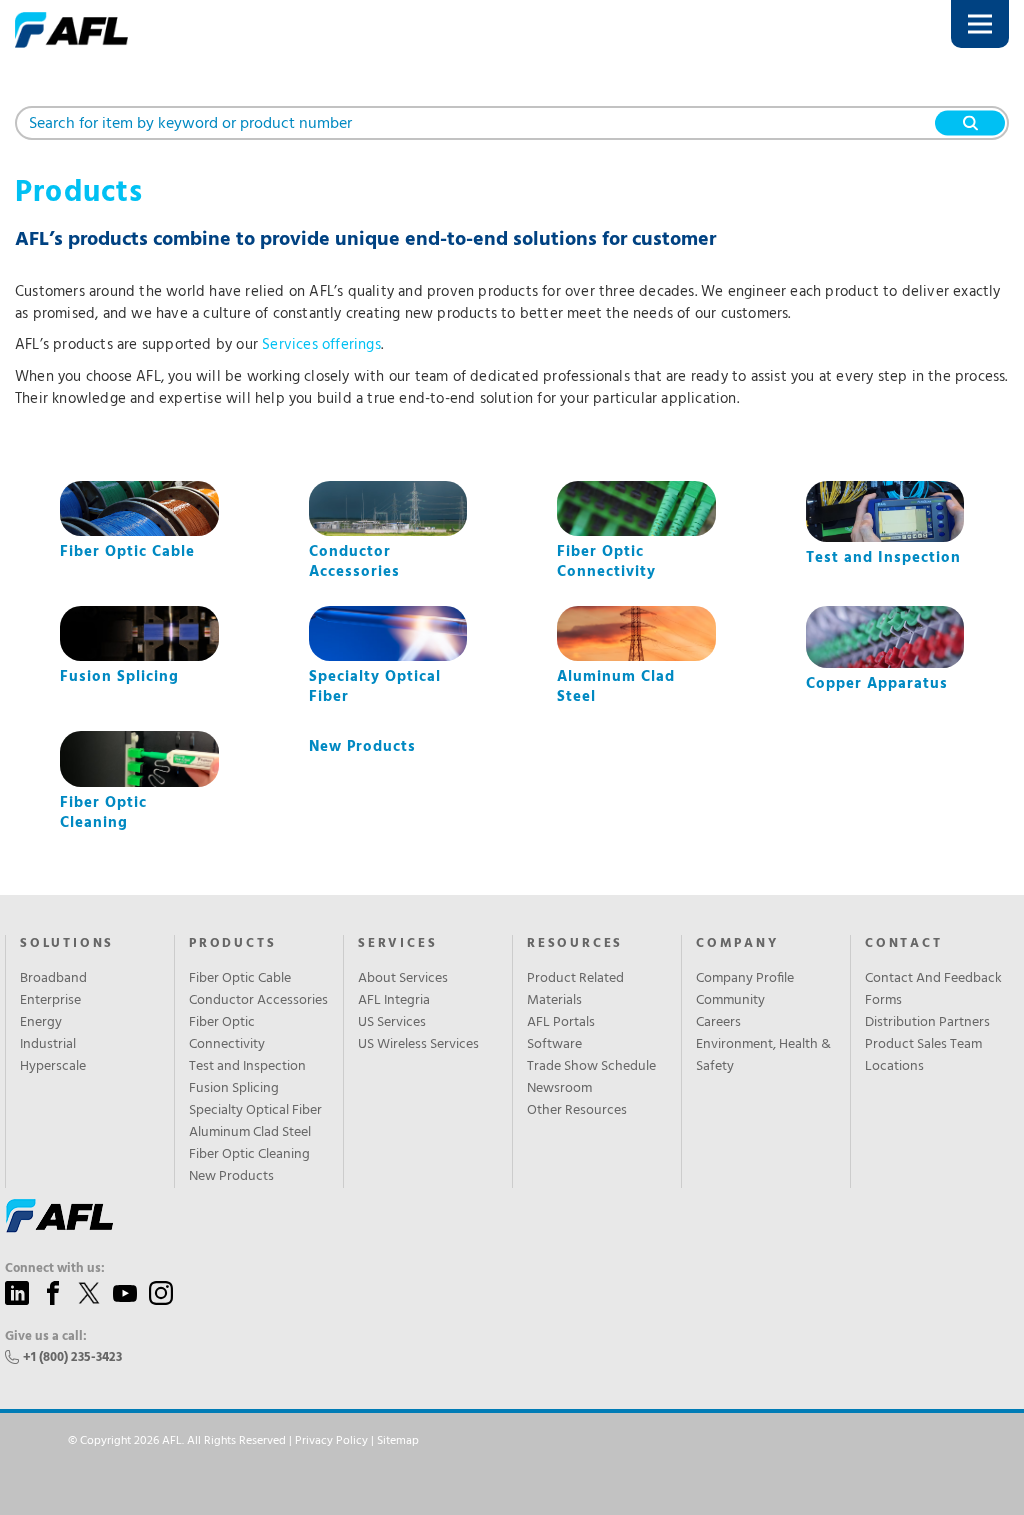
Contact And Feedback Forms (933, 990)
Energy (41, 1023)
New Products (231, 1177)
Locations (894, 1067)
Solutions (67, 944)
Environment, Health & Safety (763, 1056)
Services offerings (321, 345)
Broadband (53, 979)
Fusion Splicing (234, 1089)
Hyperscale (53, 1067)
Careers (718, 1023)
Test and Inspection (247, 1067)
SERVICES (397, 944)
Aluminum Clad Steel (250, 1133)
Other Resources (577, 1111)
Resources (575, 944)
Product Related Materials (575, 990)
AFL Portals (561, 1023)
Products (232, 944)
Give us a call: (46, 1337)
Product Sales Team (923, 1045)
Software (554, 1045)
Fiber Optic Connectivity (227, 1034)
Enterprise (50, 1001)
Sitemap (398, 1441)
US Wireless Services (418, 1045)
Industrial (48, 1045)
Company (737, 944)
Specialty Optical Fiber (255, 1111)
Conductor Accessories (258, 1001)
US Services (392, 1023)
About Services (403, 979)
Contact (904, 944)
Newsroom (559, 1089)
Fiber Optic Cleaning (249, 1155)
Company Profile (745, 979)
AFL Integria (394, 1001)
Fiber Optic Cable (240, 979)
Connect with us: (55, 1269)
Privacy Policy (331, 1441)
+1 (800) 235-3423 (72, 1357)
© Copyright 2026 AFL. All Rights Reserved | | (243, 1441)
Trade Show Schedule (591, 1067)
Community (730, 1001)
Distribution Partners (927, 1023)
